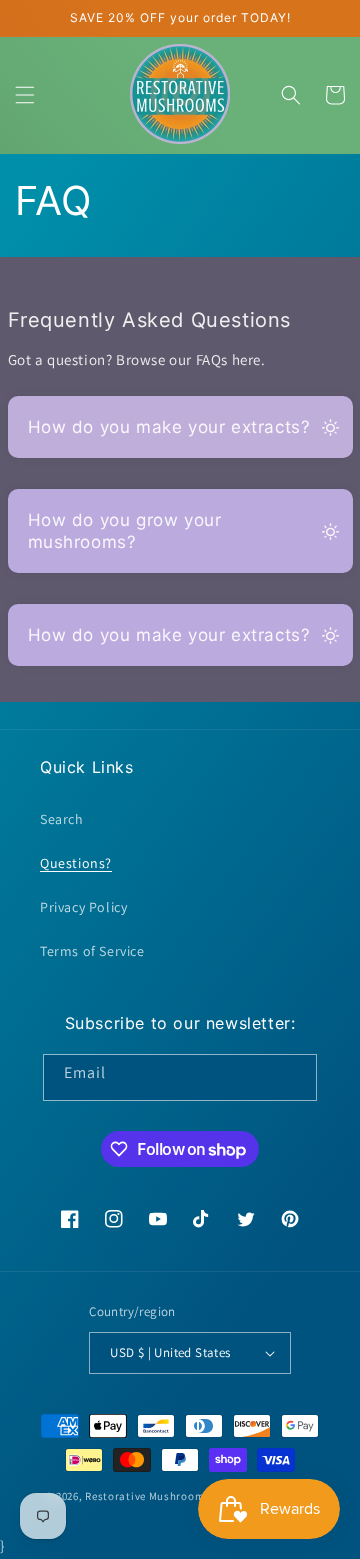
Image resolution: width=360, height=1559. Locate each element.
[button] (25, 95)
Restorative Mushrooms (147, 1496)
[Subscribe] (294, 1077)
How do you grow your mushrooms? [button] (125, 531)
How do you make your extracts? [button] (169, 427)
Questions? (76, 863)
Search (62, 819)
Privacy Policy (83, 907)
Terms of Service (92, 951)
